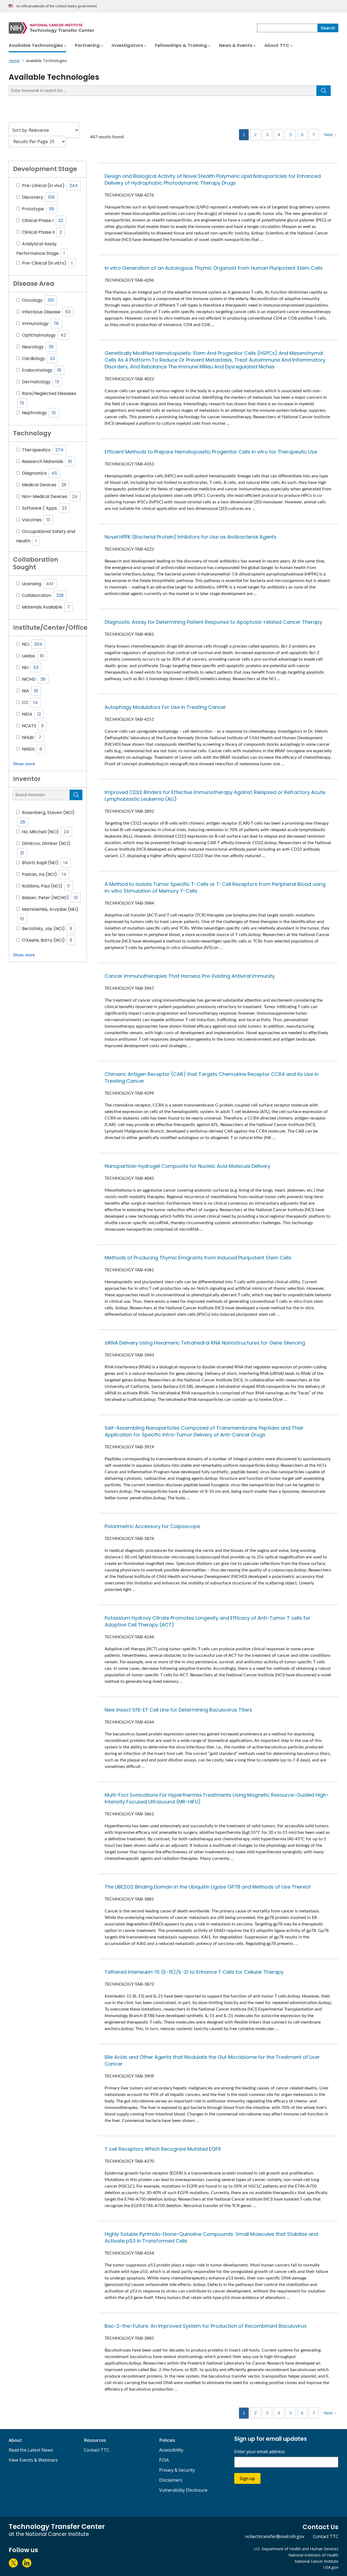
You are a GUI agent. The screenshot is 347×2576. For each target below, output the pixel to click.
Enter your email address (260, 2452)
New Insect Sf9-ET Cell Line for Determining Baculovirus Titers (178, 1710)
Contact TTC (97, 2450)
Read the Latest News (31, 2450)
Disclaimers (171, 2480)
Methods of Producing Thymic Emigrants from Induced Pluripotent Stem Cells (198, 1258)
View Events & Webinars (33, 2460)
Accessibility (171, 2450)
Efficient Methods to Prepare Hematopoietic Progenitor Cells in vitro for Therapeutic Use (211, 452)
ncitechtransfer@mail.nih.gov (275, 2536)
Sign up (247, 2478)
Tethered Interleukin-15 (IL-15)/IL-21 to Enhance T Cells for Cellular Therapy (194, 1972)
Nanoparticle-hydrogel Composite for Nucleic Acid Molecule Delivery (187, 1166)
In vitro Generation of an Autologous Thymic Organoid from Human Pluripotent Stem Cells (214, 268)
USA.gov (331, 2567)
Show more (24, 764)
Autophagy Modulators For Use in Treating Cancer (165, 707)
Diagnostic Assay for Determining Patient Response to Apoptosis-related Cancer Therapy (213, 622)
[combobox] (287, 28)
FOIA (164, 2460)
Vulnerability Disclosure (183, 2490)
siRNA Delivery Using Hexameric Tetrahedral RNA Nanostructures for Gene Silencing (205, 1343)
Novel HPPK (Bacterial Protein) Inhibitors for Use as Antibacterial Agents (191, 537)
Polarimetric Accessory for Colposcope (152, 1526)
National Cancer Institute (317, 2561)
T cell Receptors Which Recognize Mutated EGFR (163, 2149)
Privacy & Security (177, 2470)
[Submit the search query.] (324, 91)
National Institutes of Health (313, 2555)
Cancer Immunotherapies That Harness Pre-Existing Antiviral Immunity (190, 976)
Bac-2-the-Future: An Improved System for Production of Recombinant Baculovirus (206, 2326)
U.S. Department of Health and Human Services (296, 2549)
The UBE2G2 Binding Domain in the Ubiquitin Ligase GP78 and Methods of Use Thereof (208, 1887)
